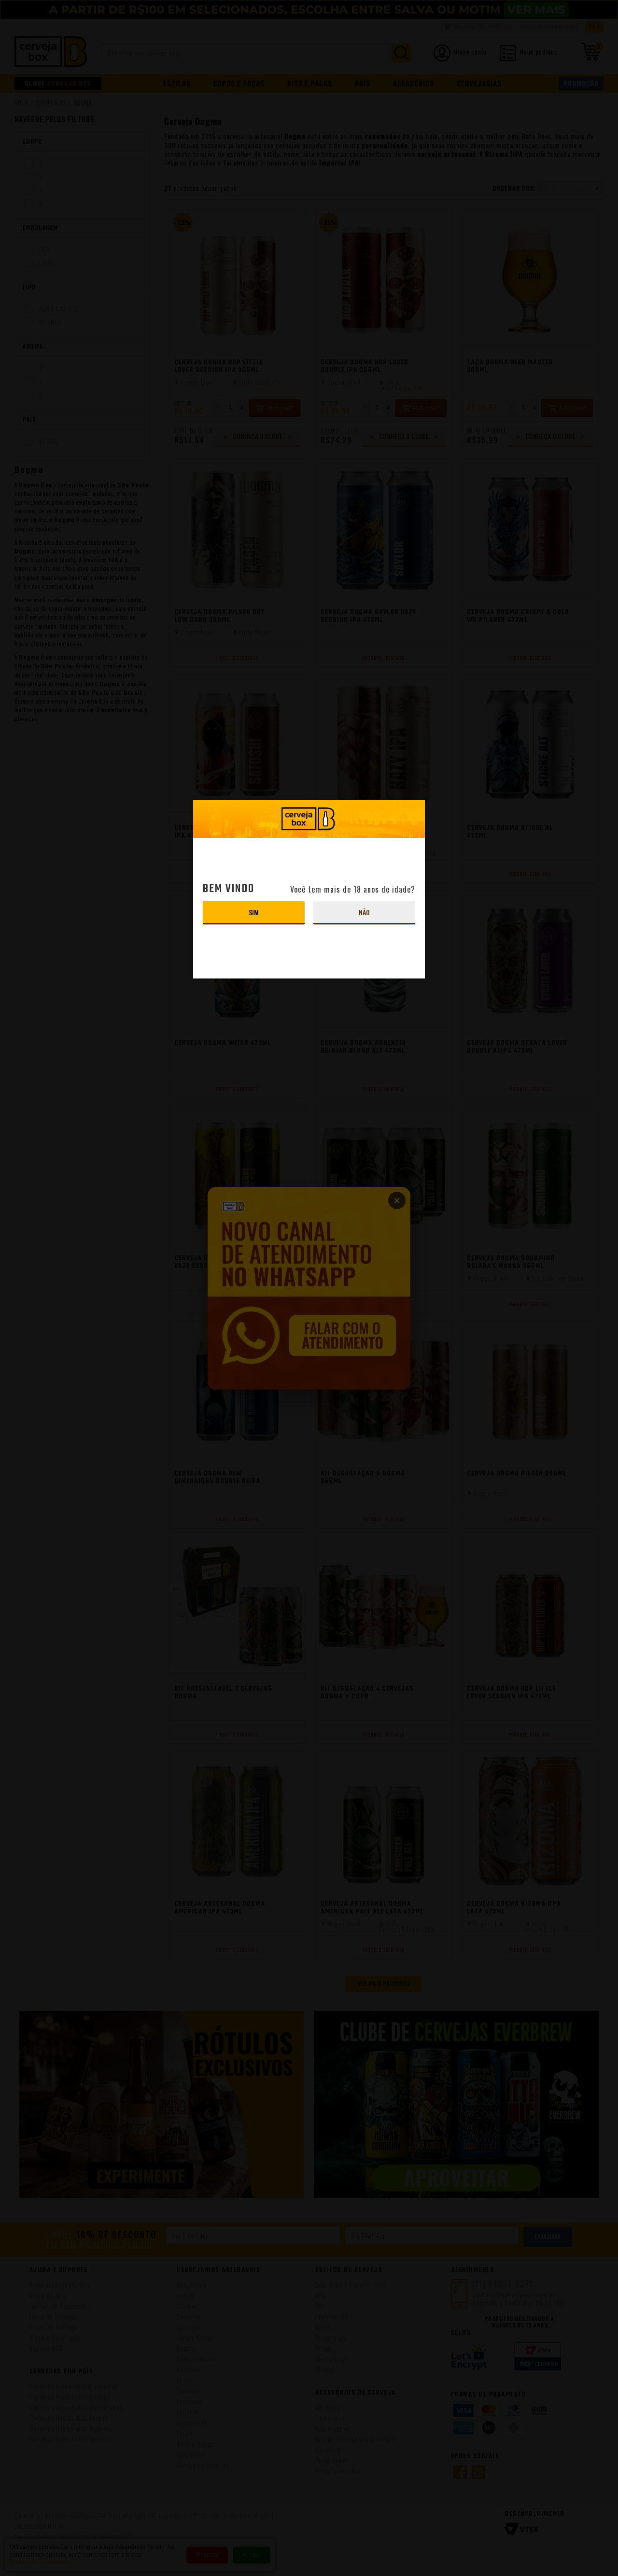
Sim (254, 912)
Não (364, 912)
